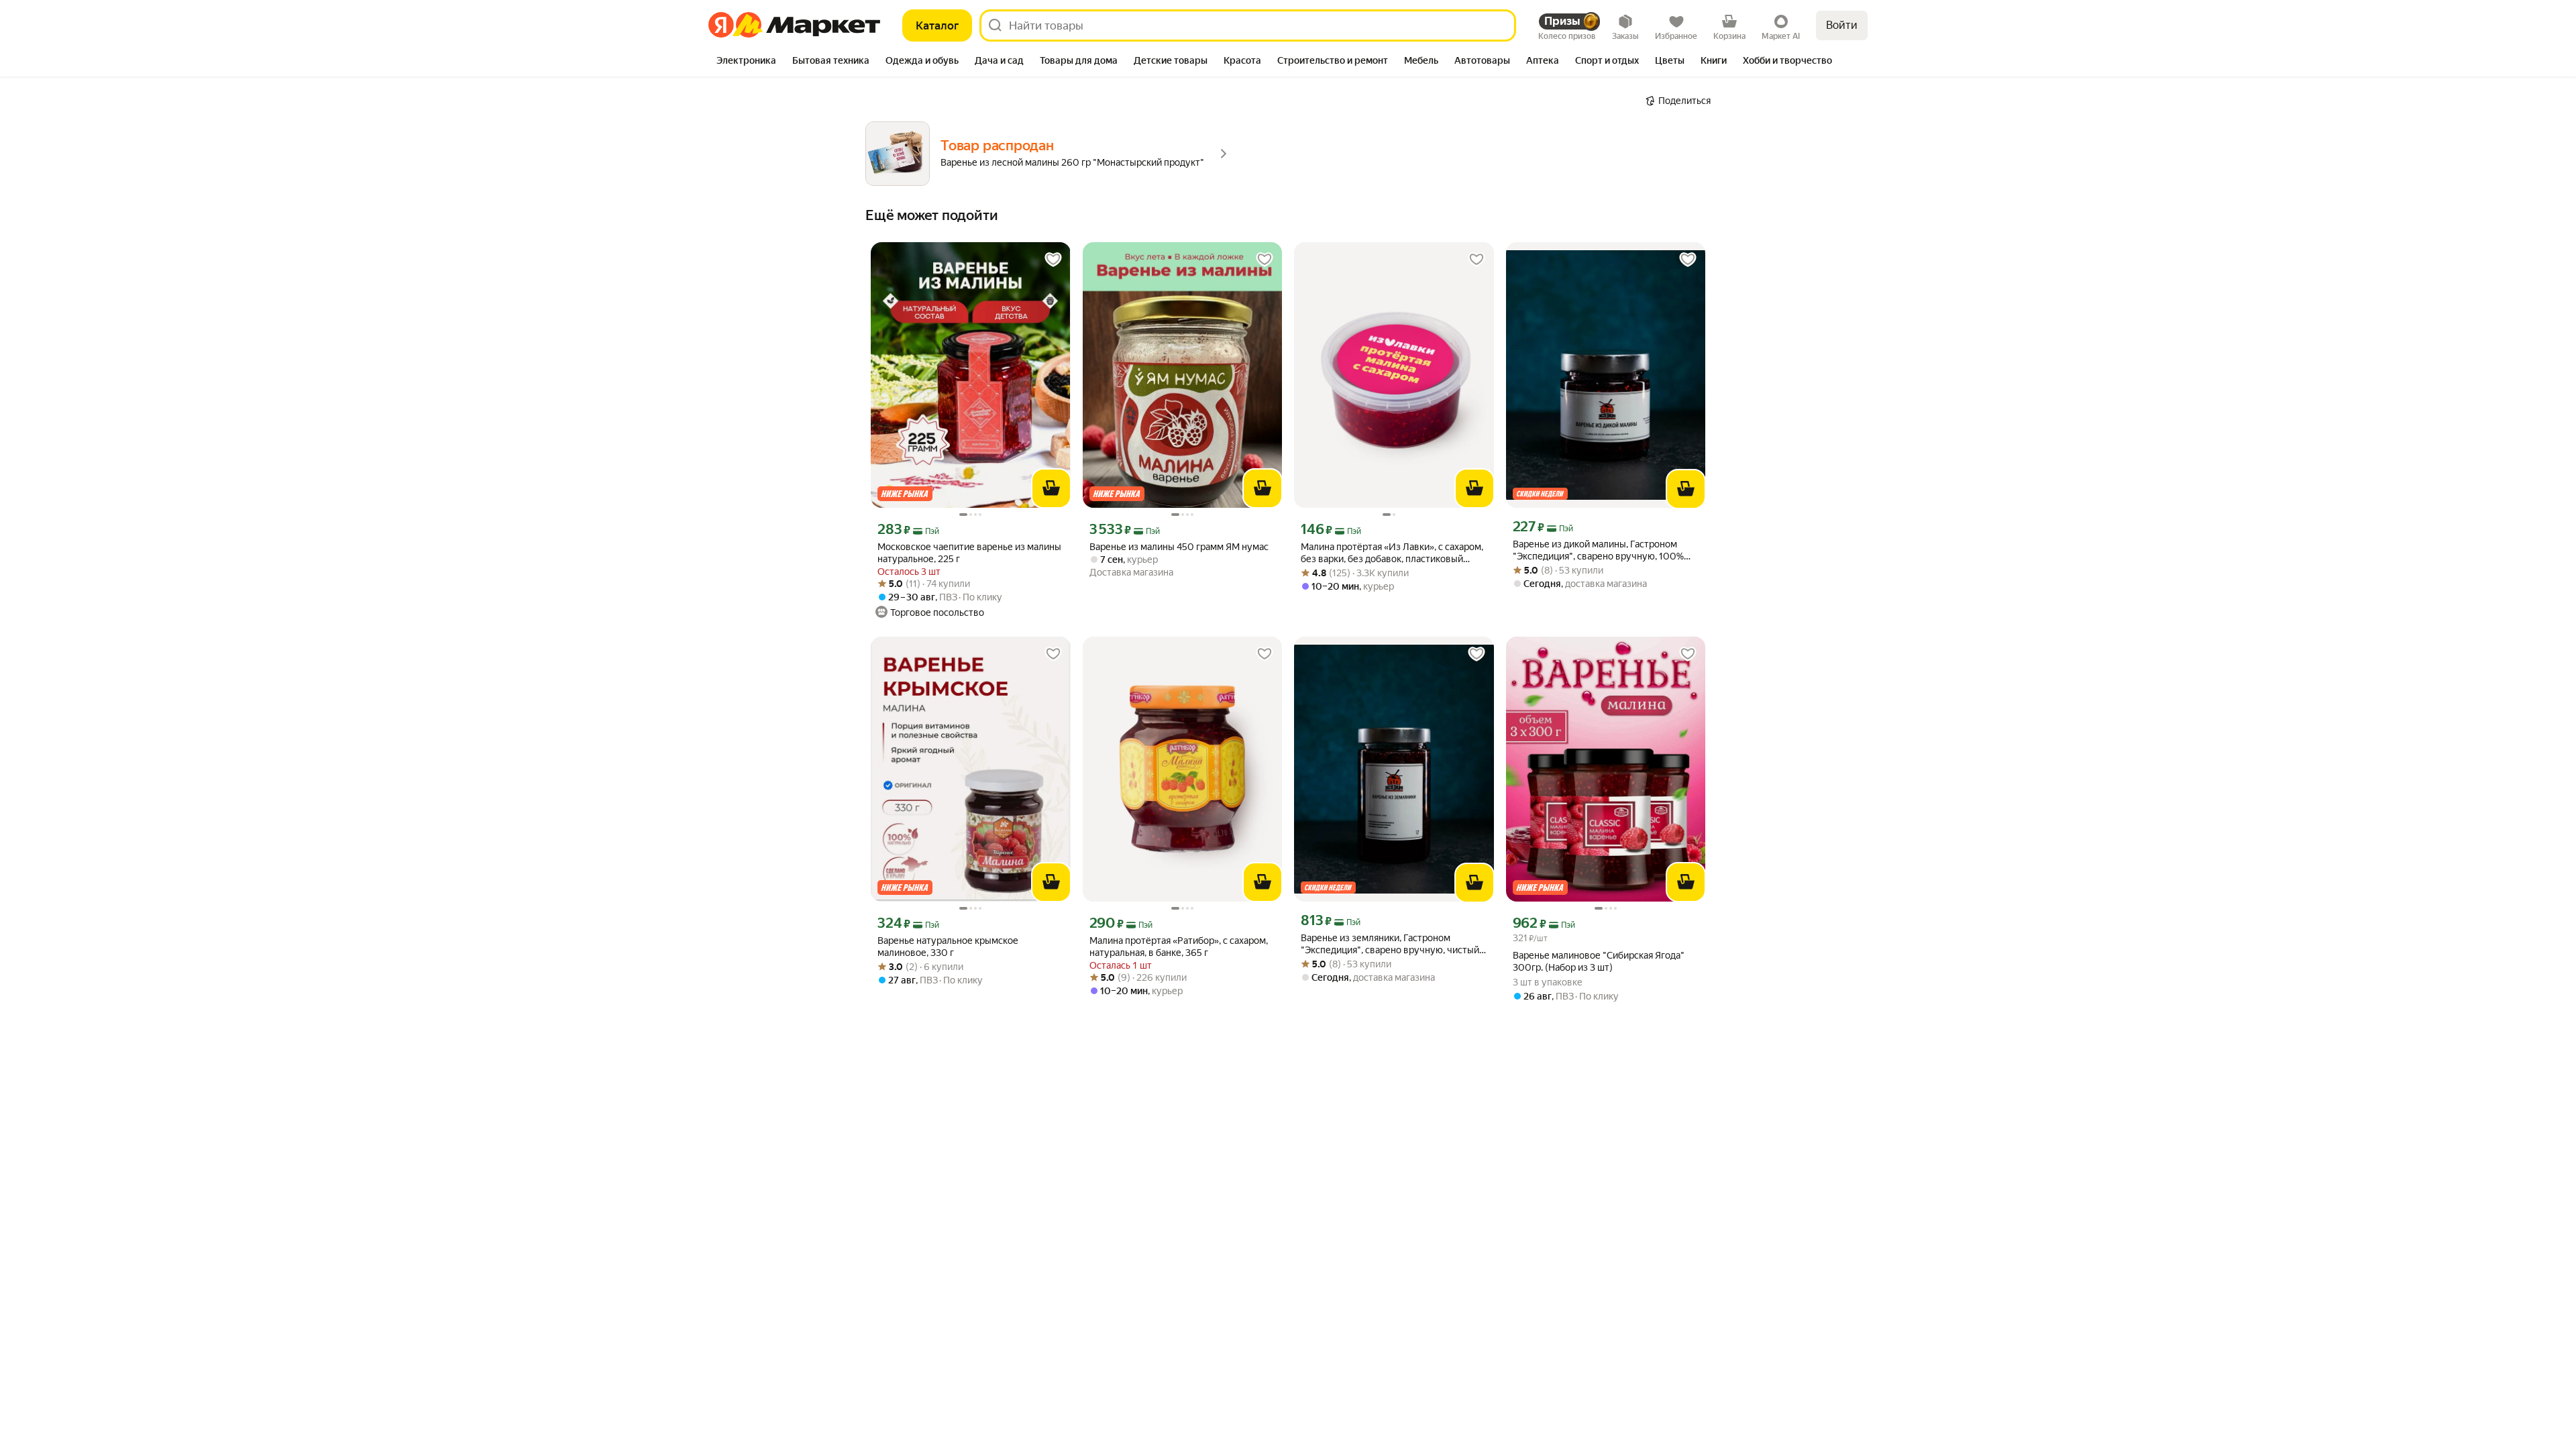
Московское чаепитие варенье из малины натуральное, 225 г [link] (969, 553)
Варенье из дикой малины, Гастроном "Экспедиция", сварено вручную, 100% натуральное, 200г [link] (1598, 550)
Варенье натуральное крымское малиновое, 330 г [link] (948, 947)
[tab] (746, 62)
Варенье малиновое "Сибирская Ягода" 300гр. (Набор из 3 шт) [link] (1599, 961)
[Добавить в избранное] (1053, 260)
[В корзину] (1051, 488)
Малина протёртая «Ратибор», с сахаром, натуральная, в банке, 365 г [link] (1179, 947)
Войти (1842, 25)
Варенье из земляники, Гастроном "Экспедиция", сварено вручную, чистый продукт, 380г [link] (1390, 944)
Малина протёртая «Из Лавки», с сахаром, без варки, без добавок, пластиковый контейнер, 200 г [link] (1392, 553)
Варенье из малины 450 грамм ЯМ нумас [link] (1179, 547)
